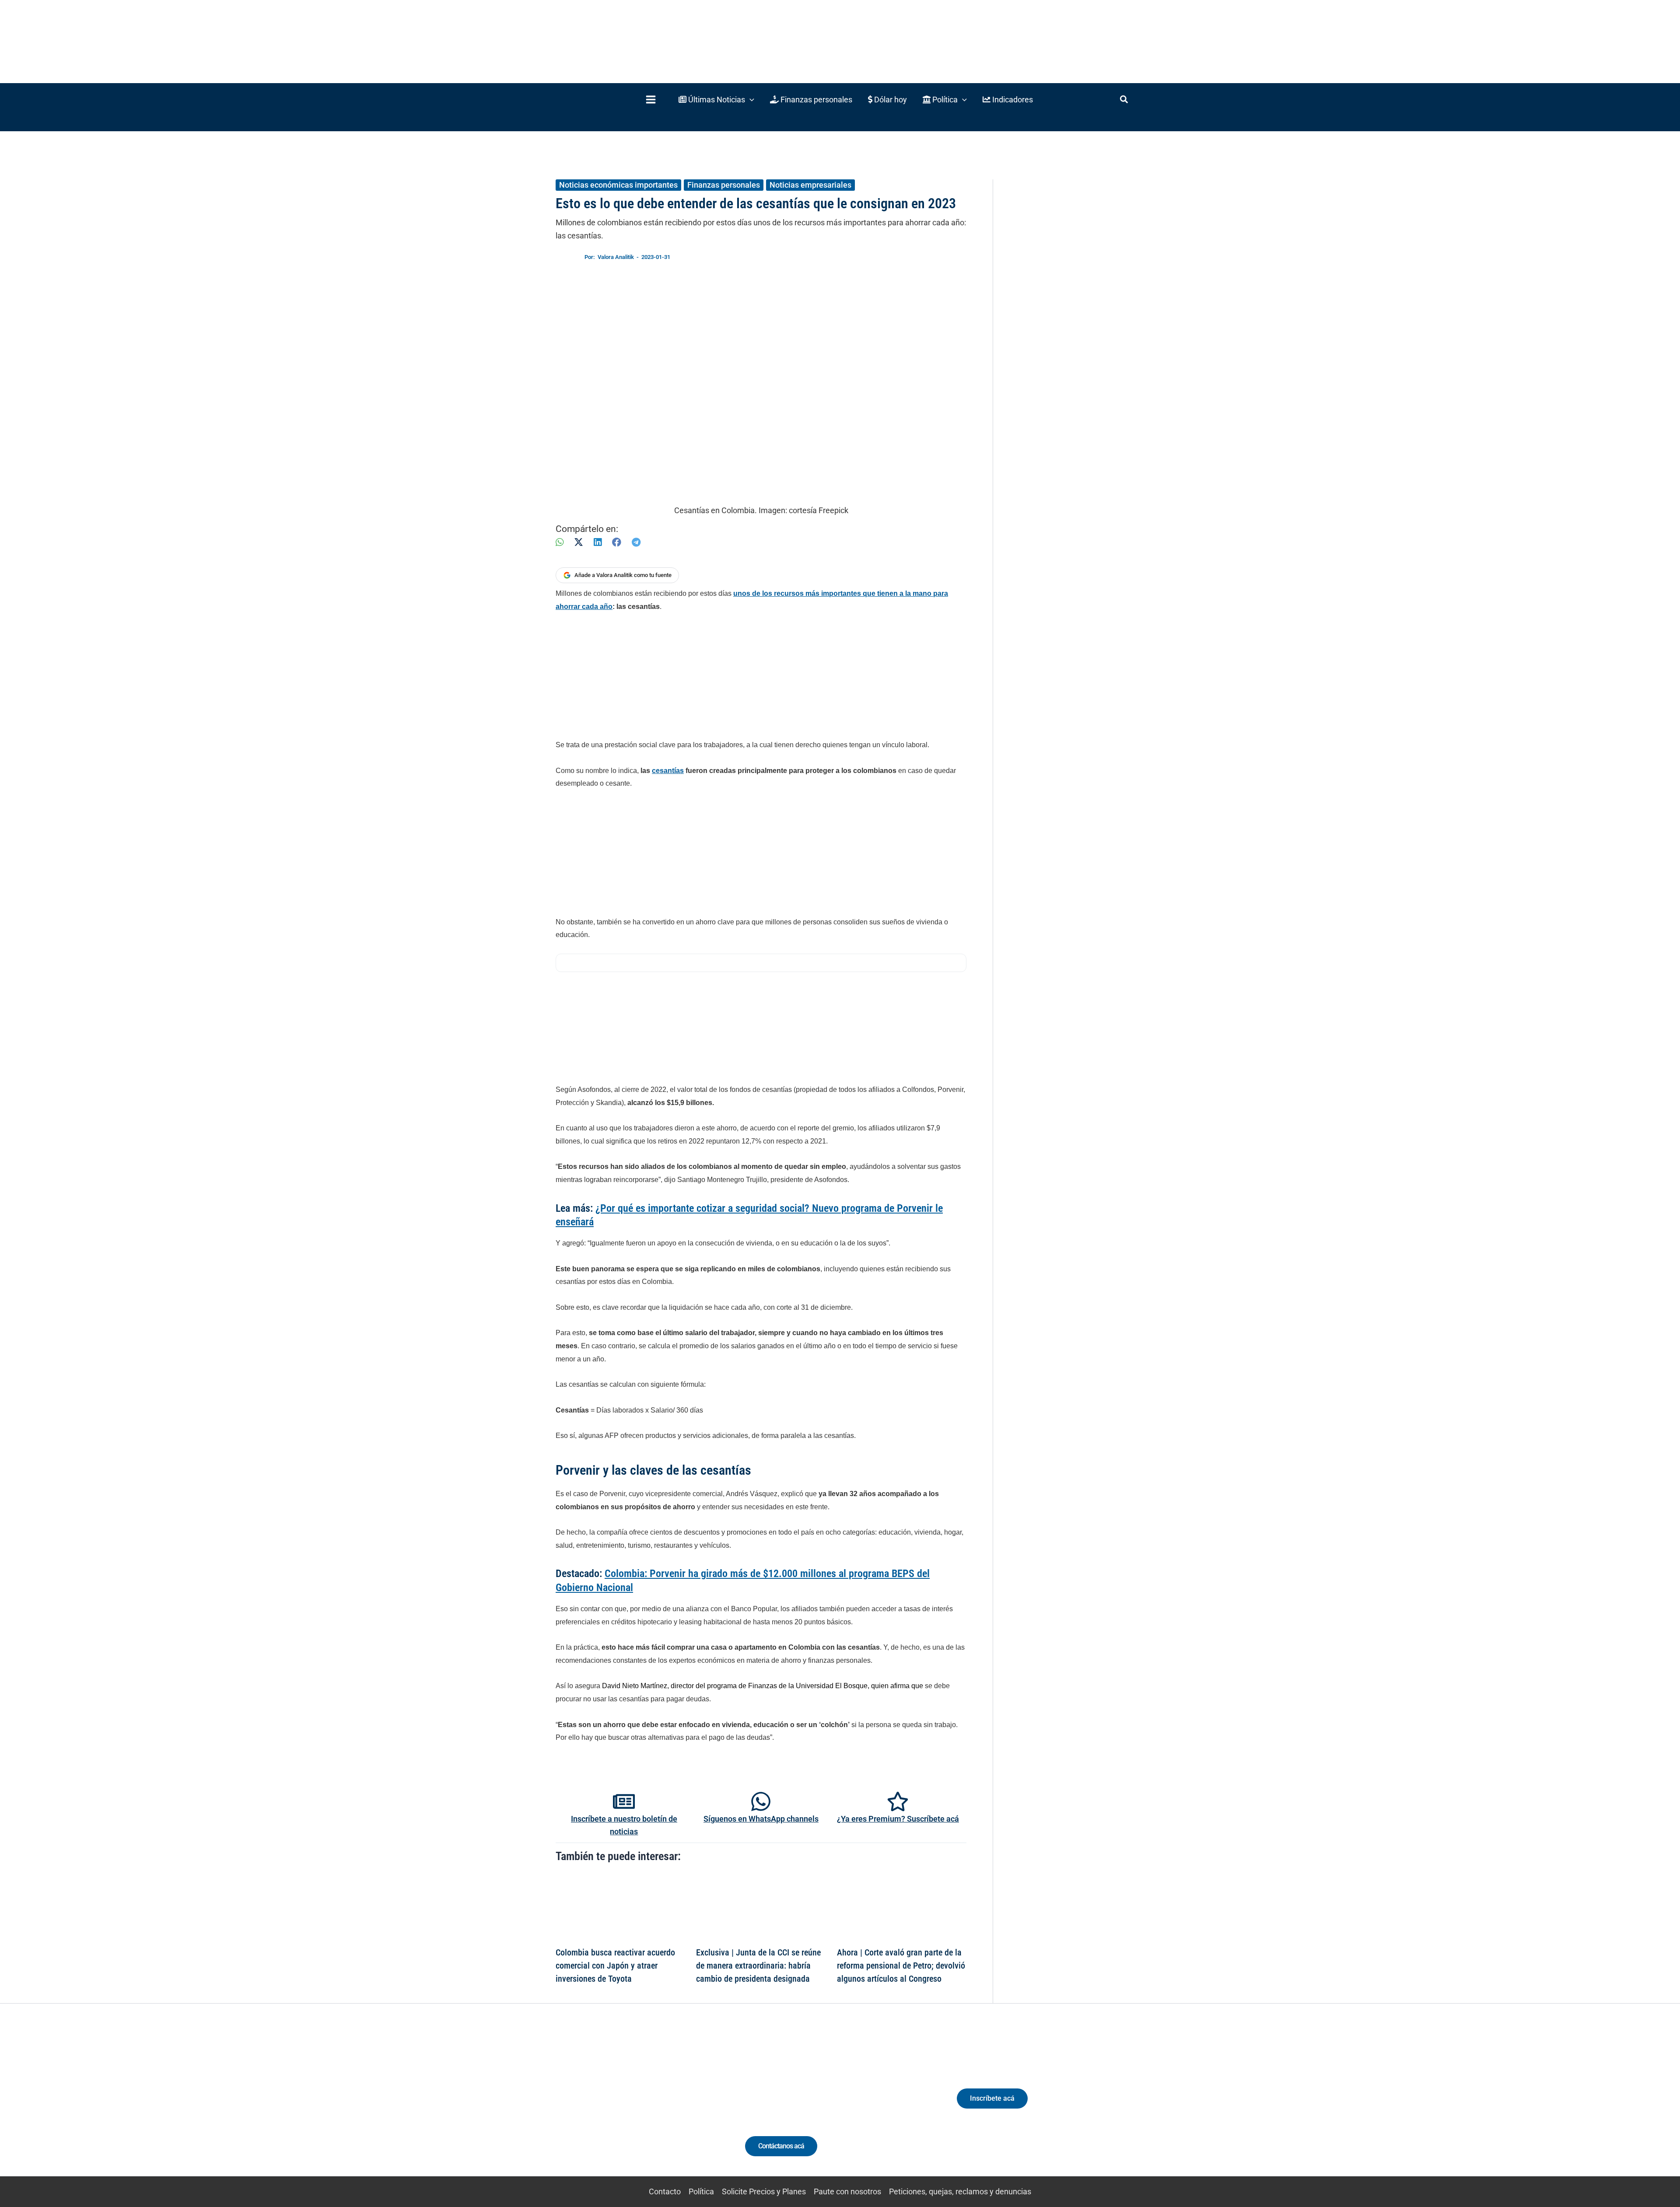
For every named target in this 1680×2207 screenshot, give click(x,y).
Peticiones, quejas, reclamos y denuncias (960, 2191)
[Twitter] (588, 2106)
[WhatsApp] (560, 542)
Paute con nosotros (847, 2191)
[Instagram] (621, 2106)
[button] (716, 100)
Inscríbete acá (992, 2098)
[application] (750, 100)
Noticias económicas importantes (618, 185)
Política (701, 2191)
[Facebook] (617, 542)
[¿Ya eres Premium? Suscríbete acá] (898, 1801)
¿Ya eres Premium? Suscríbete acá (898, 1819)
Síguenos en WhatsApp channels (761, 1819)
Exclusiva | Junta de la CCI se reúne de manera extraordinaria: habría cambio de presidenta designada (758, 1966)
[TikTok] (637, 2106)
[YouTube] (653, 2106)
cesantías (668, 771)
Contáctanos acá (781, 2146)
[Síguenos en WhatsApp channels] (761, 1801)
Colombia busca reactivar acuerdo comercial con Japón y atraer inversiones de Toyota (615, 1966)
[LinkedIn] (598, 542)
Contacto (665, 2191)
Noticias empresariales (810, 185)
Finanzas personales (724, 185)
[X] (579, 542)
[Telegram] (636, 542)
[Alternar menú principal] (651, 100)
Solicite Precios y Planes (764, 2191)
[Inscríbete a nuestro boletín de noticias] (624, 1801)
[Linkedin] (604, 2106)
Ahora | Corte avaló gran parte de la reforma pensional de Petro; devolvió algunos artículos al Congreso (901, 1966)
